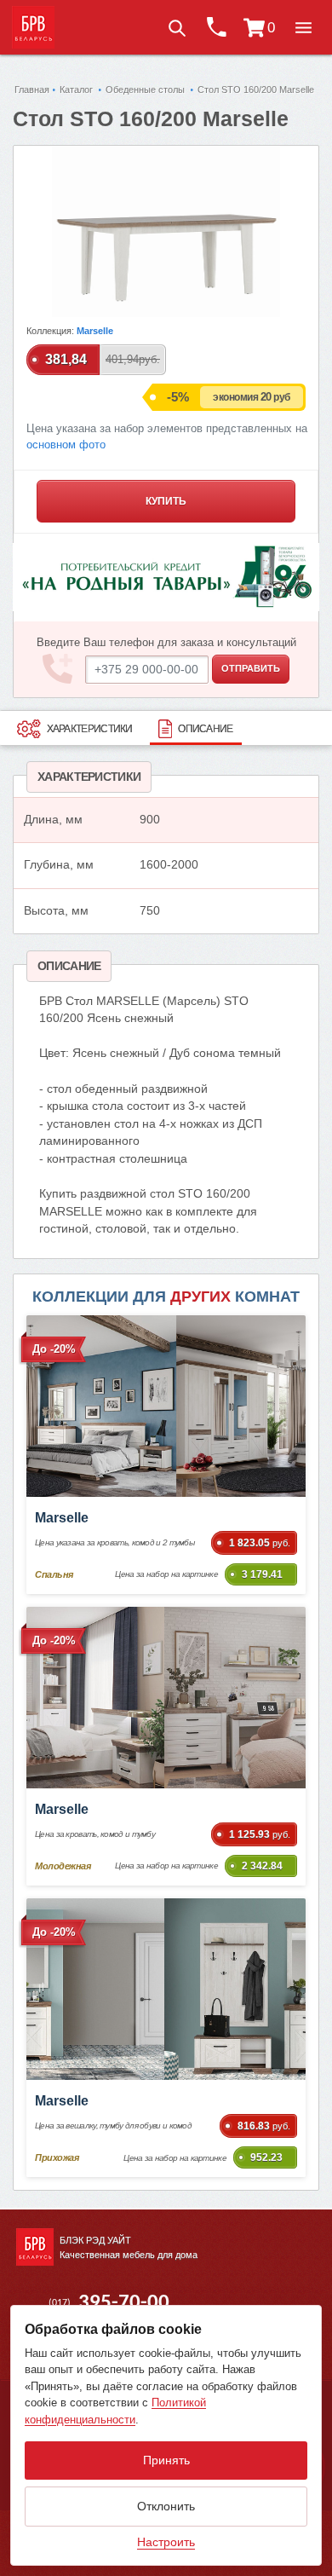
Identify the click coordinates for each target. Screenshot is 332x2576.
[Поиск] (176, 27)
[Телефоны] (215, 27)
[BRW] (33, 27)
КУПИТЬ (166, 501)
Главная (32, 90)
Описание (205, 729)
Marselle (95, 331)
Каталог (76, 90)
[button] (303, 27)
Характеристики (90, 729)
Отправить (251, 668)
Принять (166, 2460)
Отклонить (166, 2506)
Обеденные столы (145, 90)
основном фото (66, 445)
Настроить (166, 2542)
